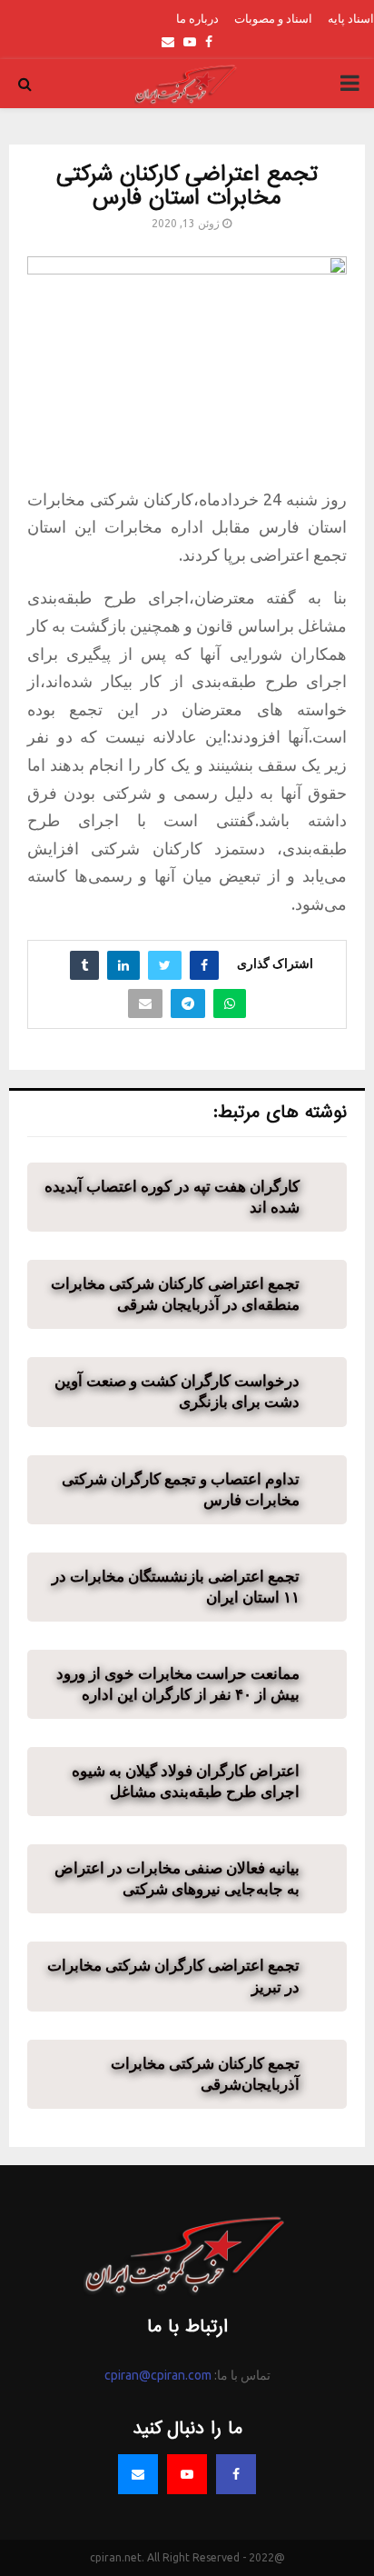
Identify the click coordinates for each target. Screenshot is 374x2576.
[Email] (138, 2474)
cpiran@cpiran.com (158, 2375)
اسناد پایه (351, 18)
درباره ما (197, 18)
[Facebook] (236, 2474)
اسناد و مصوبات (273, 18)
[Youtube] (187, 2474)
